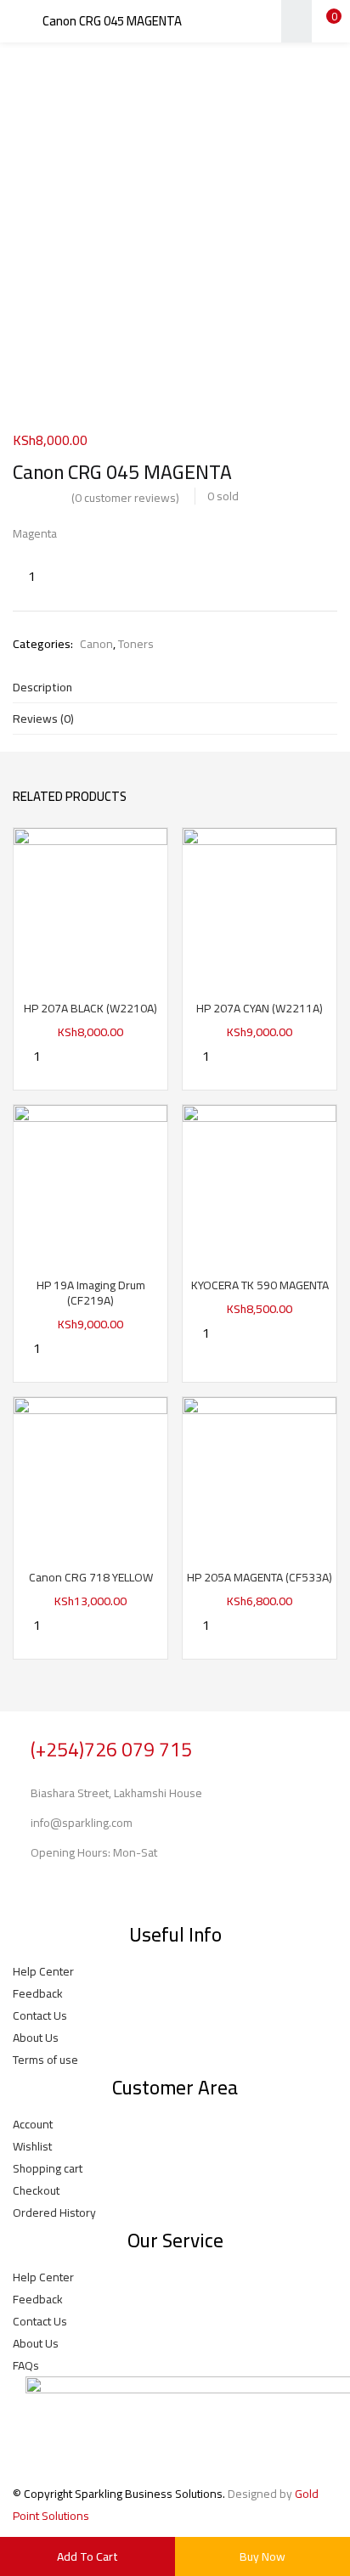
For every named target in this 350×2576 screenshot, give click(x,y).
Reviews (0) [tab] (43, 719)
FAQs (26, 2365)
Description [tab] (42, 687)
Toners (136, 644)
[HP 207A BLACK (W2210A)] (90, 904)
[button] (325, 21)
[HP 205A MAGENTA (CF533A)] (260, 1473)
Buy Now (262, 2556)
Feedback (38, 1993)
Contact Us (40, 2015)
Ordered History (54, 2212)
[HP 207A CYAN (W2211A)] (260, 904)
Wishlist (32, 2146)
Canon (96, 644)
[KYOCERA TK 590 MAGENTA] (260, 1181)
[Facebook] (34, 1890)
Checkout (36, 2190)
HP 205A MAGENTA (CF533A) (260, 1577)
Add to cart (87, 2556)
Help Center (43, 1971)
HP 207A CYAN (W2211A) (260, 1008)
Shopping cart (48, 2168)
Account (33, 2124)
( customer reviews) (125, 498)
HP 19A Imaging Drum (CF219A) (91, 1293)
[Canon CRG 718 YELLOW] (90, 1473)
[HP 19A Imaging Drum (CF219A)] (90, 1181)
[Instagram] (79, 1890)
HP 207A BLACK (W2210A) (90, 1008)
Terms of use (45, 2060)
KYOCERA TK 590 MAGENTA (260, 1285)
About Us (36, 2038)
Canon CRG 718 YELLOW (91, 1577)
